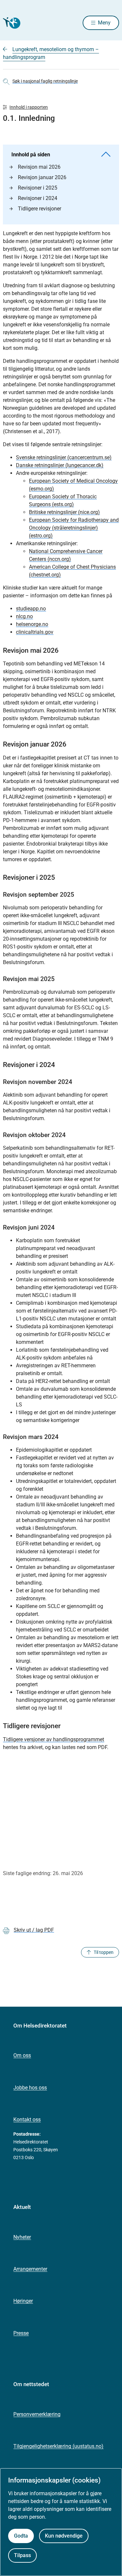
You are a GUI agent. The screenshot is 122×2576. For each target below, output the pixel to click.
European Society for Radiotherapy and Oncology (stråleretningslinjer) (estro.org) (74, 528)
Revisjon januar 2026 (42, 177)
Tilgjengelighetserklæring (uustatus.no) (58, 2446)
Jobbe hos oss (30, 2088)
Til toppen (104, 1952)
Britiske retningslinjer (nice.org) (64, 512)
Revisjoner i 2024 (38, 198)
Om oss (22, 2055)
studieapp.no (31, 609)
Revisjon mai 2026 (39, 167)
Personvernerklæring (37, 2414)
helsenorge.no (32, 624)
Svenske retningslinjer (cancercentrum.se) (64, 457)
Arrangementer (30, 2269)
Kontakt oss (27, 2120)
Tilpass (22, 2555)
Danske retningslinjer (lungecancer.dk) (60, 465)
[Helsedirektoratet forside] (11, 23)
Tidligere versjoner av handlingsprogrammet (54, 1739)
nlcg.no (24, 616)
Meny (104, 23)
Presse (21, 2333)
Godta (21, 2536)
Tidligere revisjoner (40, 209)
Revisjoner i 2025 (38, 188)
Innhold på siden (31, 155)
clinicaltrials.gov (35, 632)
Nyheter (22, 2237)
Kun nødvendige (64, 2536)
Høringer (23, 2301)
